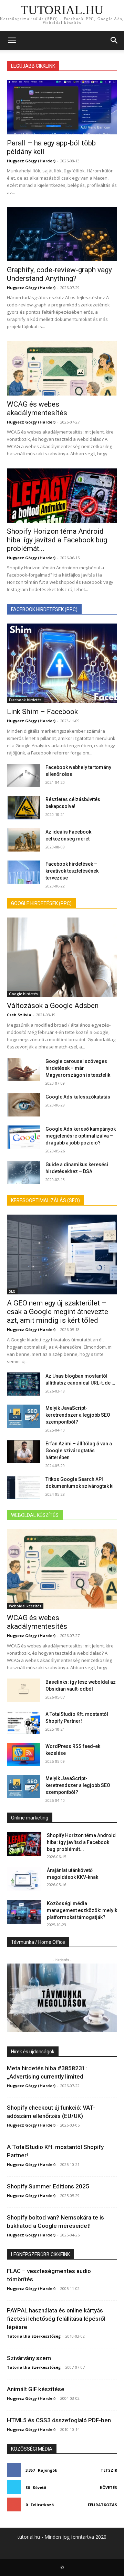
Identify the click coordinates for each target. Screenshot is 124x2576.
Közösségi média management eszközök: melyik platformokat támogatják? (82, 1910)
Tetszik (109, 2470)
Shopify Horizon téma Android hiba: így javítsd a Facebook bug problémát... (57, 540)
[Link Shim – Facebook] (62, 663)
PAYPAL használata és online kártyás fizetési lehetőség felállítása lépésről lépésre (56, 2319)
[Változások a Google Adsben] (62, 957)
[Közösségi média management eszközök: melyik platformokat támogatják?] (24, 1912)
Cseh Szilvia (19, 1015)
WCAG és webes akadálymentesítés (37, 408)
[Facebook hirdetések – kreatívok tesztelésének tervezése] (23, 872)
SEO (12, 1291)
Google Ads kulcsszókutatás (78, 1097)
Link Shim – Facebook (42, 712)
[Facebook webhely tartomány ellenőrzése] (23, 775)
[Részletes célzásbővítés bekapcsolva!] (23, 807)
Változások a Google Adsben (53, 1006)
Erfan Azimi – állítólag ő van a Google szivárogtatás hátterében (79, 1451)
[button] (12, 40)
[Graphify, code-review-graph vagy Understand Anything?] (62, 234)
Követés (108, 2487)
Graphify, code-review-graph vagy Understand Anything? (59, 274)
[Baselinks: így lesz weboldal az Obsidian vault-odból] (23, 1690)
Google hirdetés (23, 994)
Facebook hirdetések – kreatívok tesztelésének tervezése (72, 871)
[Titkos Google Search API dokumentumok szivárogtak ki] (23, 1487)
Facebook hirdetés (25, 700)
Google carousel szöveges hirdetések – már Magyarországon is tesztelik (78, 1068)
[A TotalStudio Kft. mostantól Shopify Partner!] (23, 1722)
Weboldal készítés (25, 1606)
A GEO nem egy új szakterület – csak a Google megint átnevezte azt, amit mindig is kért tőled (58, 1312)
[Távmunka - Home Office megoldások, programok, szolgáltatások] (62, 1998)
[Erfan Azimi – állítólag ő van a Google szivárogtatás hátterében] (23, 1452)
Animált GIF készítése (36, 2389)
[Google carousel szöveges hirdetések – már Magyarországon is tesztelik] (23, 1069)
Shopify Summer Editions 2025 (48, 2186)
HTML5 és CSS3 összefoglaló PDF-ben (59, 2420)
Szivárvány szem (29, 2358)
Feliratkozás (102, 2505)
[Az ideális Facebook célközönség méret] (23, 840)
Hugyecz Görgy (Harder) (31, 161)
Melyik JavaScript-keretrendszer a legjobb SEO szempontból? (78, 1415)
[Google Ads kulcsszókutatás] (23, 1105)
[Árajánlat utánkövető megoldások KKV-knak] (24, 1879)
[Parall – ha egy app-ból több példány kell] (62, 107)
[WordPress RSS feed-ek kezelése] (23, 1754)
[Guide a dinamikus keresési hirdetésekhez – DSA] (23, 1173)
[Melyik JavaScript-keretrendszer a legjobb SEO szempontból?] (23, 1416)
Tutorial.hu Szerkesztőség (34, 2336)
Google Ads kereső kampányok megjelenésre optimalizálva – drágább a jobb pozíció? (81, 1136)
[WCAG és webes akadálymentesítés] (62, 368)
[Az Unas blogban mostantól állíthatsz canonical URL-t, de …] (23, 1384)
